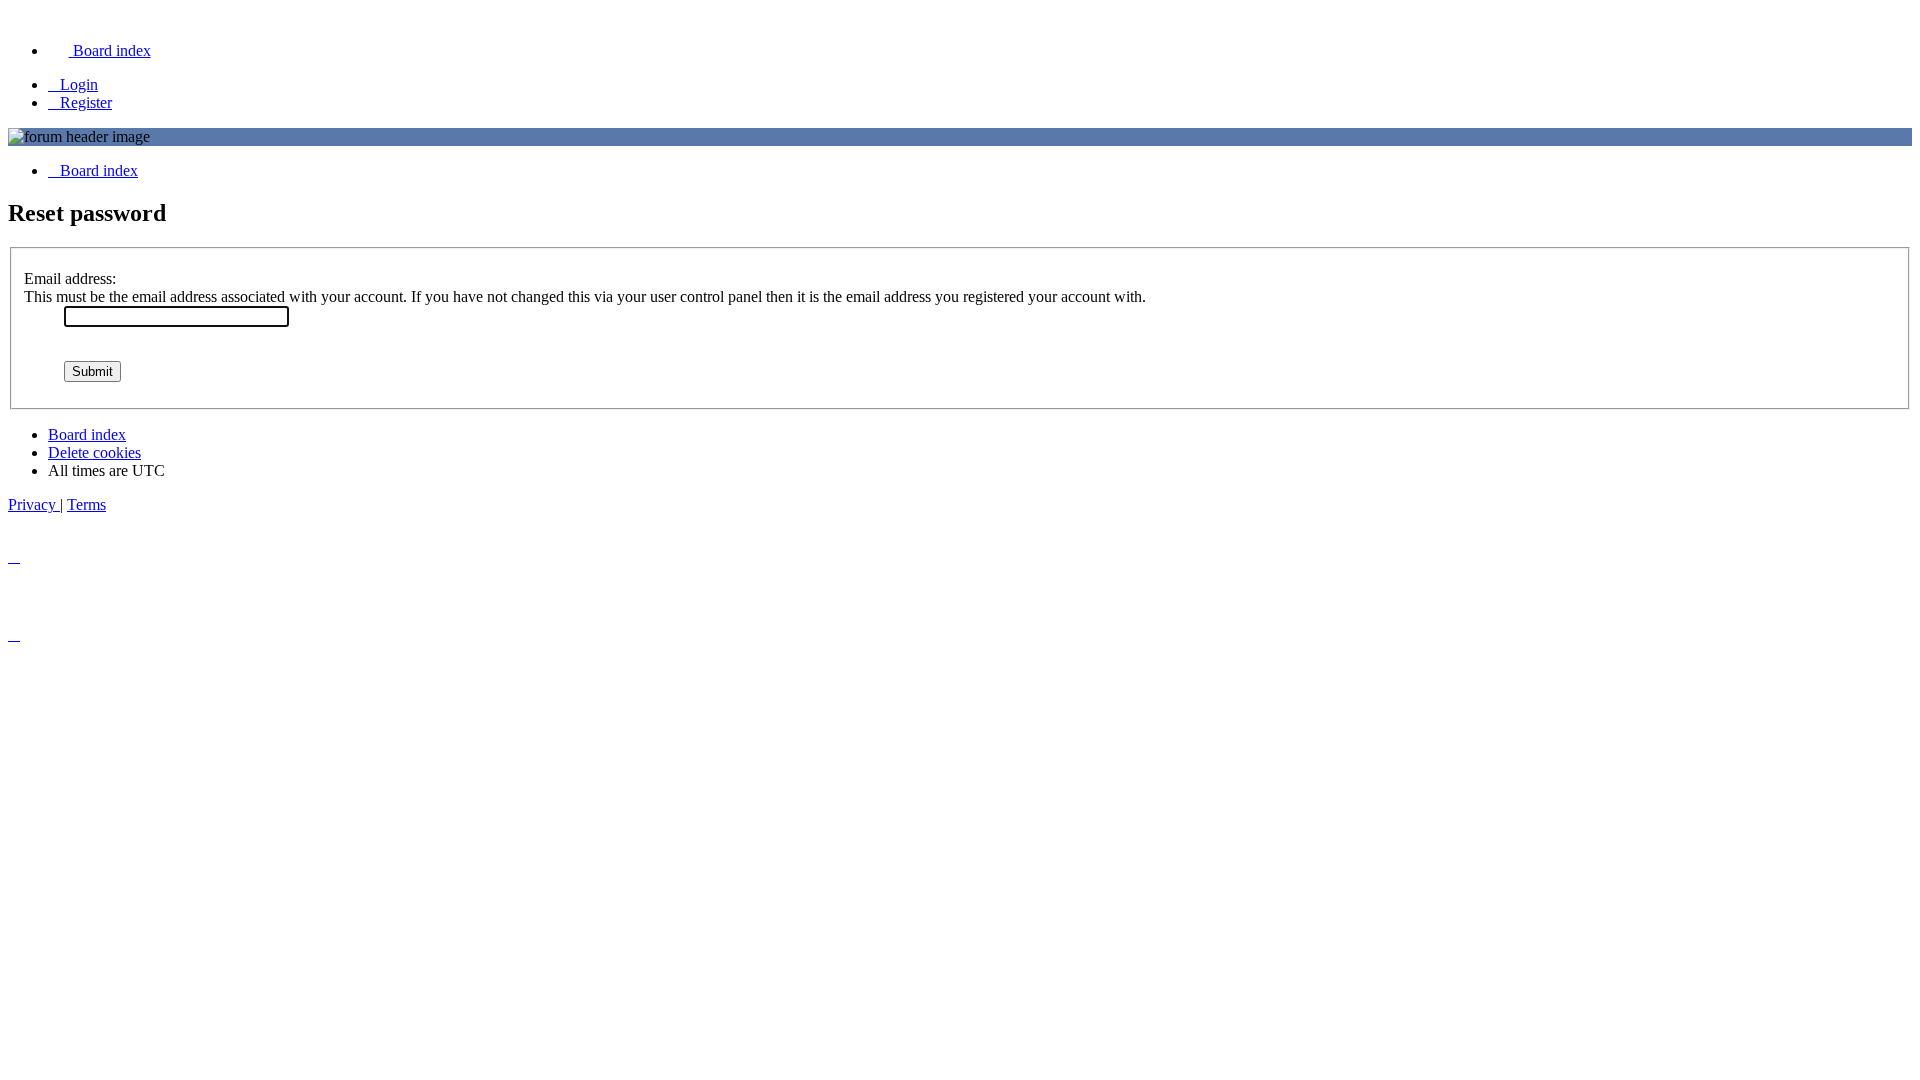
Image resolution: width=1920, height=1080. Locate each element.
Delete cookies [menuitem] (94, 452)
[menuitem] (99, 50)
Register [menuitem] (86, 102)
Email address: (70, 278)
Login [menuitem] (79, 84)
